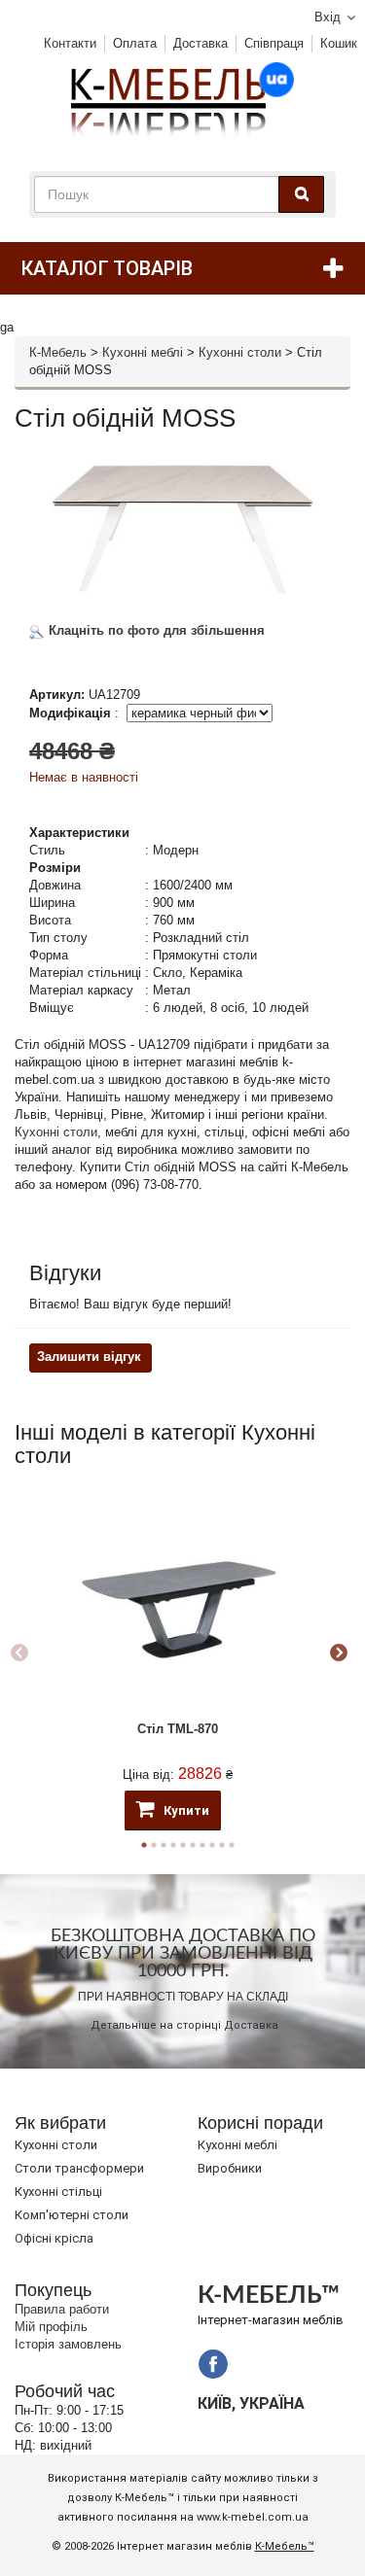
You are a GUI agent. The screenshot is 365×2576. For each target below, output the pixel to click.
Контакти (70, 43)
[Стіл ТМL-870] (178, 1604)
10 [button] (232, 1845)
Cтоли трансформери (79, 2168)
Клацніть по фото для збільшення (155, 630)
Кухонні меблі (143, 352)
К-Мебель (58, 352)
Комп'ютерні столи (72, 2215)
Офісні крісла (54, 2238)
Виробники (230, 2168)
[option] (178, 1654)
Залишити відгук (89, 1357)
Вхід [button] (328, 17)
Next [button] (339, 1654)
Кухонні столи (240, 352)
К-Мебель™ (285, 2546)
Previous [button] (19, 1654)
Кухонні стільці (58, 2192)
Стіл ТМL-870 (178, 1729)
